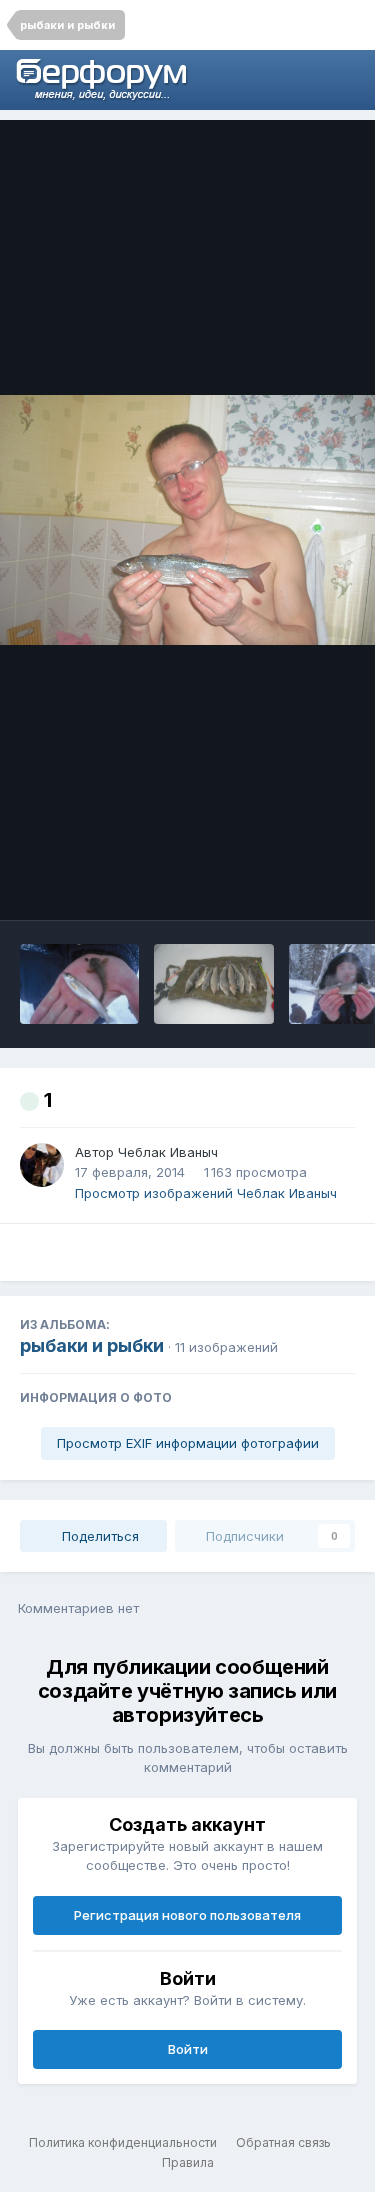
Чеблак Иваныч (168, 1152)
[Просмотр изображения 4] (213, 984)
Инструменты (284, 884)
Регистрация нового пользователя (187, 1915)
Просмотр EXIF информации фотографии (188, 1443)
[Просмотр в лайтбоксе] (187, 520)
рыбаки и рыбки (92, 1345)
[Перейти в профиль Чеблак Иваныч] (42, 1165)
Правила (188, 2162)
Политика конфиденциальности (123, 2142)
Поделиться (98, 1536)
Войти (188, 2049)
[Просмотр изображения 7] (79, 984)
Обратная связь (283, 2142)
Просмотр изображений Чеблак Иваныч (206, 1193)
